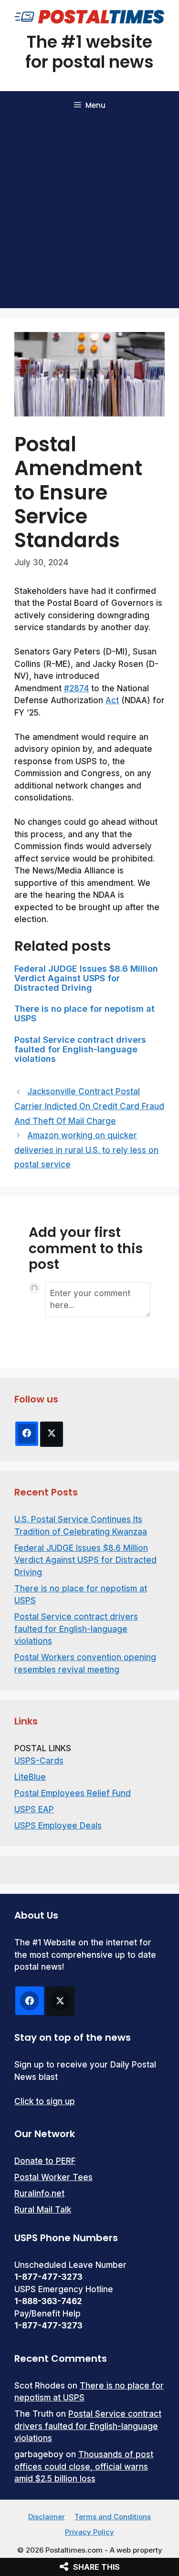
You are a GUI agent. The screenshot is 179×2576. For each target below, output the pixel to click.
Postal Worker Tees (53, 2177)
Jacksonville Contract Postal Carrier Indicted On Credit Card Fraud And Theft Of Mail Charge (89, 1106)
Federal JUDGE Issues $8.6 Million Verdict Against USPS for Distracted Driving (86, 978)
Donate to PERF (45, 2161)
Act (112, 700)
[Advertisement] (89, 214)
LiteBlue (30, 1777)
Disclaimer (47, 2517)
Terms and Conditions (113, 2517)
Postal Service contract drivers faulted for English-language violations (80, 1049)
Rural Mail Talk (43, 2210)
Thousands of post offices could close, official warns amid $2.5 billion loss (84, 2467)
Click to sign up (45, 2101)
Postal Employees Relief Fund (73, 1793)
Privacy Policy (89, 2532)
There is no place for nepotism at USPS (84, 1013)
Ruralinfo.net (39, 2193)
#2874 (76, 688)
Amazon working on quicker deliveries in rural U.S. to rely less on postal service (86, 1150)
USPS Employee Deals (58, 1826)
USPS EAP (34, 1809)
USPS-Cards (39, 1761)
